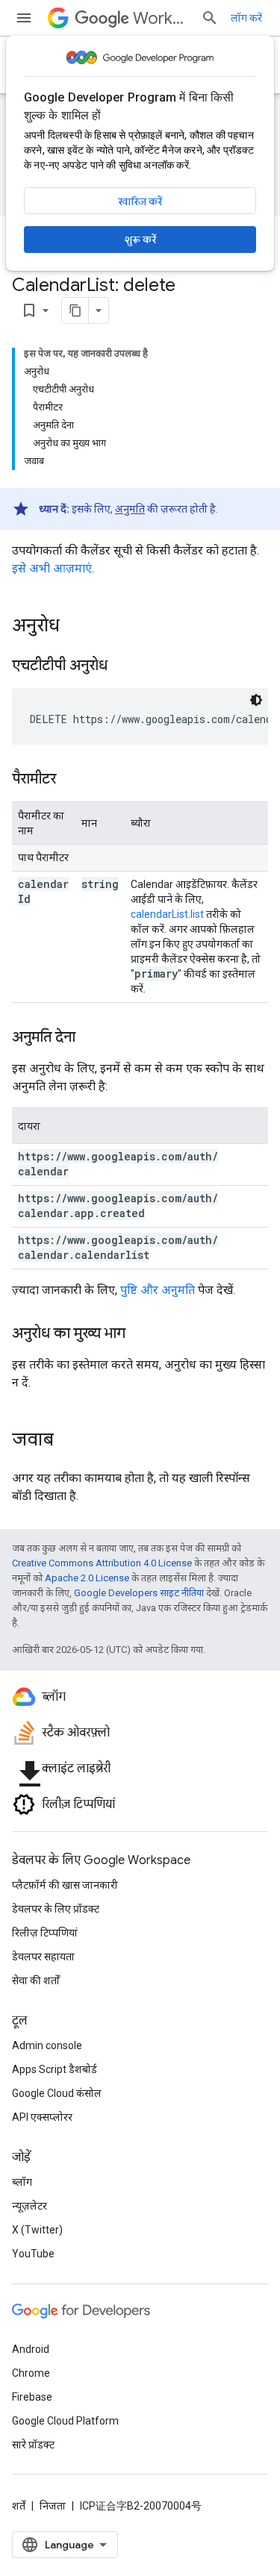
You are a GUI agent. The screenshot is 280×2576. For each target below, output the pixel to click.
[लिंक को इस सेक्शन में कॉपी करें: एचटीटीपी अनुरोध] (122, 666)
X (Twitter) (37, 2230)
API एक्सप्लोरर (42, 2117)
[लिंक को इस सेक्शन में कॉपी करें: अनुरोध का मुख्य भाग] (140, 1334)
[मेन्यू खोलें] (24, 18)
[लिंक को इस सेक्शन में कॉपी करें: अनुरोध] (75, 627)
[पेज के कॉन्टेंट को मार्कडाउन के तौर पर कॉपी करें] (75, 310)
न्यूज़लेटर (29, 2206)
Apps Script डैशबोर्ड (55, 2069)
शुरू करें (140, 240)
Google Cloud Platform (65, 2421)
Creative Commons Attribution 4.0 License (102, 1563)
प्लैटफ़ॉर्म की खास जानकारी (65, 1885)
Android (31, 2349)
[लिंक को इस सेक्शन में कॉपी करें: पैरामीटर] (71, 780)
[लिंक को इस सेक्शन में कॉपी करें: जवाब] (69, 1441)
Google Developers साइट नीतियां (139, 1593)
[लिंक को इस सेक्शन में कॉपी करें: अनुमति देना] (90, 1038)
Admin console (47, 2045)
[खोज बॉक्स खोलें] (210, 18)
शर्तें (19, 2506)
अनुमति (130, 509)
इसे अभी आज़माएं (52, 568)
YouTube (33, 2254)
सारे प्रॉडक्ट (33, 2445)
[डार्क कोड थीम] (256, 700)
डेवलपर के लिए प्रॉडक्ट (56, 1909)
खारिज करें (140, 201)
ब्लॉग (22, 2182)
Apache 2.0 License (87, 1578)
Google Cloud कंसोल (57, 2093)
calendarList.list (167, 914)
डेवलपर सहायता (43, 1957)
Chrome (31, 2373)
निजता (53, 2506)
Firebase (32, 2397)
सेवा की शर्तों (36, 1981)
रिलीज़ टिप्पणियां (45, 1933)
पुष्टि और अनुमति (158, 1290)
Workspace (161, 18)
